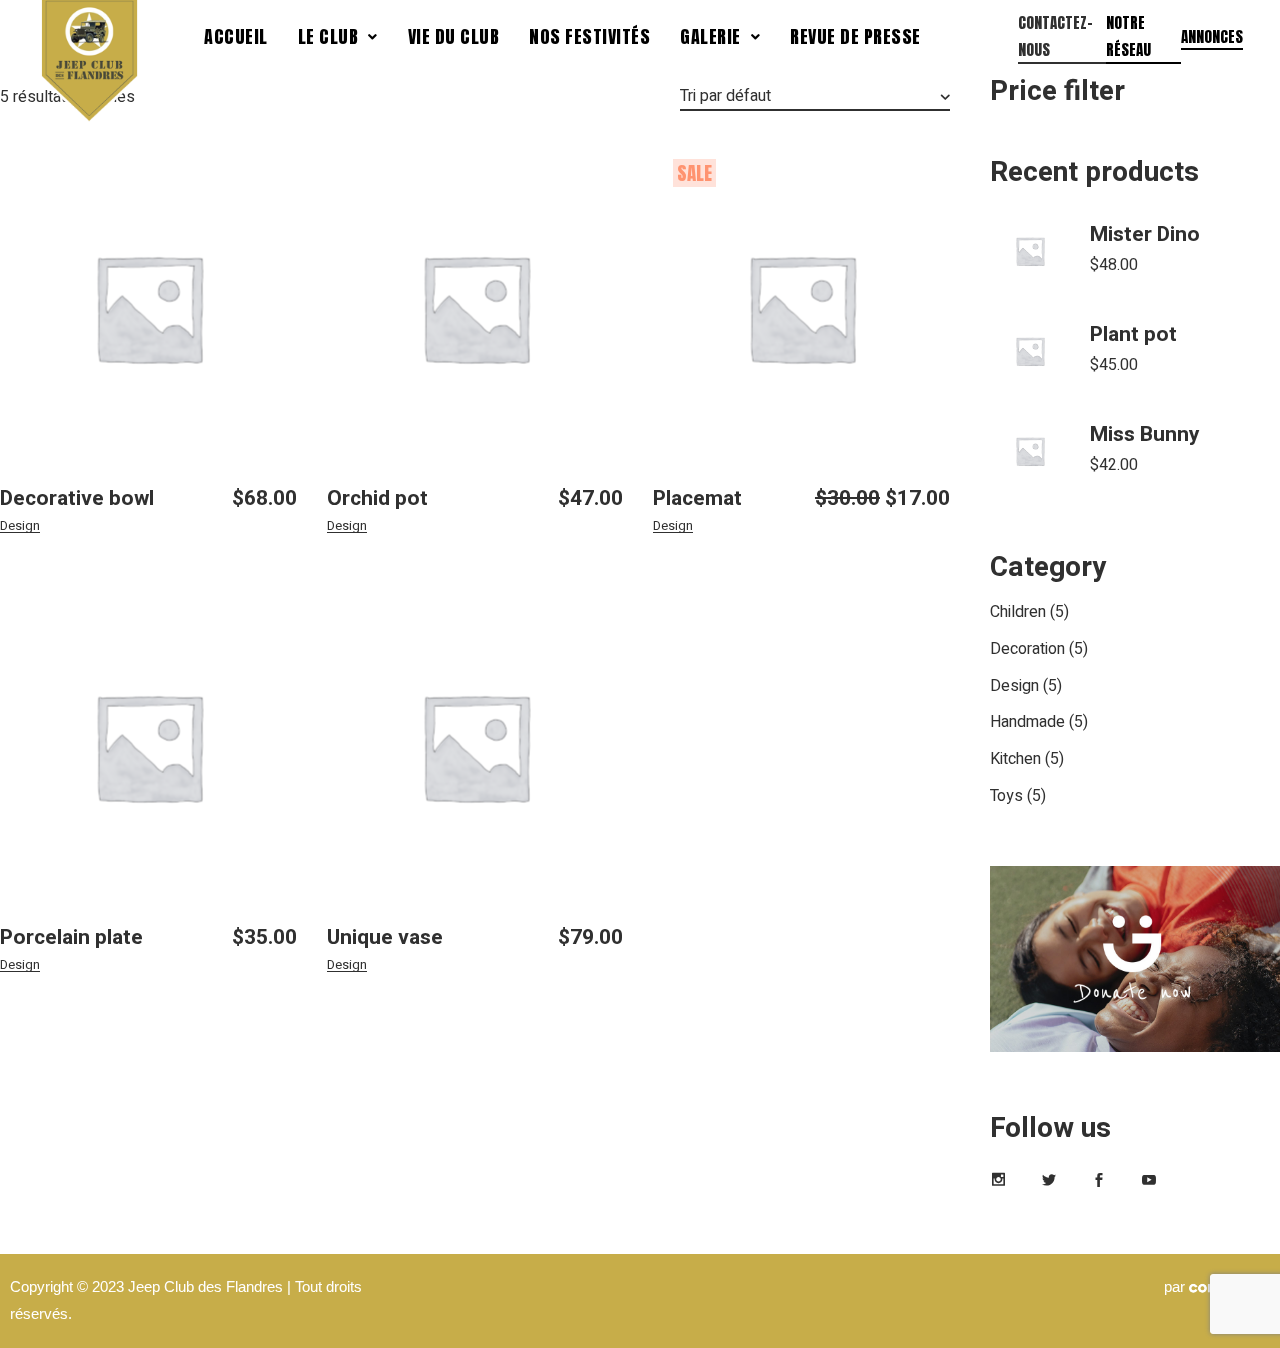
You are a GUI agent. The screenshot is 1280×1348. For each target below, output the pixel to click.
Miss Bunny (1145, 434)
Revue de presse (855, 36)
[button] (338, 37)
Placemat (697, 498)
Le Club (328, 36)
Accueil (236, 36)
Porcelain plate (71, 937)
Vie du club (454, 36)
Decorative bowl (77, 498)
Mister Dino (1145, 234)
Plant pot (1133, 334)
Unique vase (385, 937)
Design (20, 525)
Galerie (710, 36)
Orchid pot (377, 498)
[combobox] (815, 97)
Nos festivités (589, 36)
